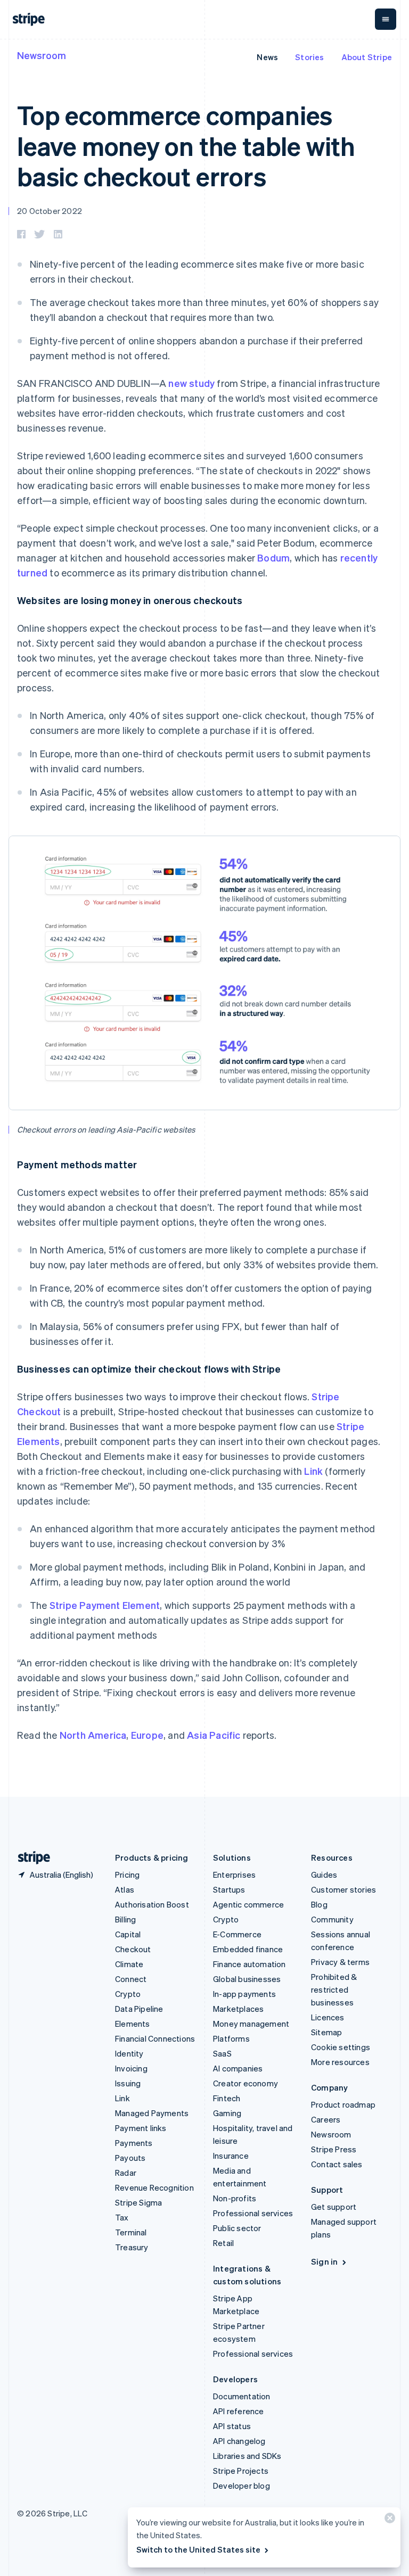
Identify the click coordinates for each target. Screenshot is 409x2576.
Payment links (141, 2128)
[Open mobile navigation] (386, 19)
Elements (133, 2024)
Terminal (131, 2232)
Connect (131, 1979)
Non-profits (235, 2198)
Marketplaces (238, 2009)
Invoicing (131, 2068)
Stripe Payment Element (105, 1605)
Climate (129, 1964)
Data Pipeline (139, 2009)
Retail (223, 2243)
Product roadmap (343, 2104)
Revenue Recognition (154, 2187)
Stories (309, 57)
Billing (125, 1919)
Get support (334, 2207)
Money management (251, 2024)
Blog (319, 1904)
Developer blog (242, 2486)
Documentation (242, 2396)
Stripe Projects (241, 2471)
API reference (239, 2411)
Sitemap (326, 2032)
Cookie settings (341, 2047)
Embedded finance (248, 1949)
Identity (129, 2053)
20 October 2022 (50, 211)
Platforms (231, 2038)
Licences (328, 2017)
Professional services (253, 2213)
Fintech (227, 2098)
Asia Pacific (214, 1735)
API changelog (239, 2441)
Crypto (128, 1994)
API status (232, 2426)
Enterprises (234, 1875)
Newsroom (42, 55)
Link (313, 1471)
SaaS (222, 2053)
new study (191, 383)
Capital (128, 1934)
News (267, 57)
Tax (122, 2217)
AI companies (238, 2068)
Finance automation (250, 1964)
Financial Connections (155, 2038)
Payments (134, 2143)
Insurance (231, 2156)
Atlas (125, 1889)
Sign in (324, 2261)
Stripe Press (334, 2149)
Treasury (132, 2247)
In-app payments (244, 1994)
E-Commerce (237, 1934)
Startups (229, 1889)
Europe (147, 1735)
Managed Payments (152, 2113)
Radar (126, 2173)
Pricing (127, 1875)
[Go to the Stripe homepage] (30, 1858)
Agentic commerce (248, 1904)
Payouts (130, 2158)
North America (93, 1735)
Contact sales (337, 2164)
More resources (340, 2062)
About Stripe (367, 57)
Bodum (273, 558)
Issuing (128, 2083)
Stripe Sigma (138, 2202)
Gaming (227, 2113)
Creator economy (246, 2083)
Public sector (237, 2228)
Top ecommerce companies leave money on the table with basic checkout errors (186, 145)
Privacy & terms (340, 1962)
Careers (326, 2119)
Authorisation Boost (152, 1904)
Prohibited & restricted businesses (334, 1989)
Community (332, 1919)
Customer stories (343, 1889)
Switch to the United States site (198, 2549)
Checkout (133, 1949)
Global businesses (247, 1979)
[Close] (388, 2520)
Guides (324, 1875)
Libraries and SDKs (247, 2456)
